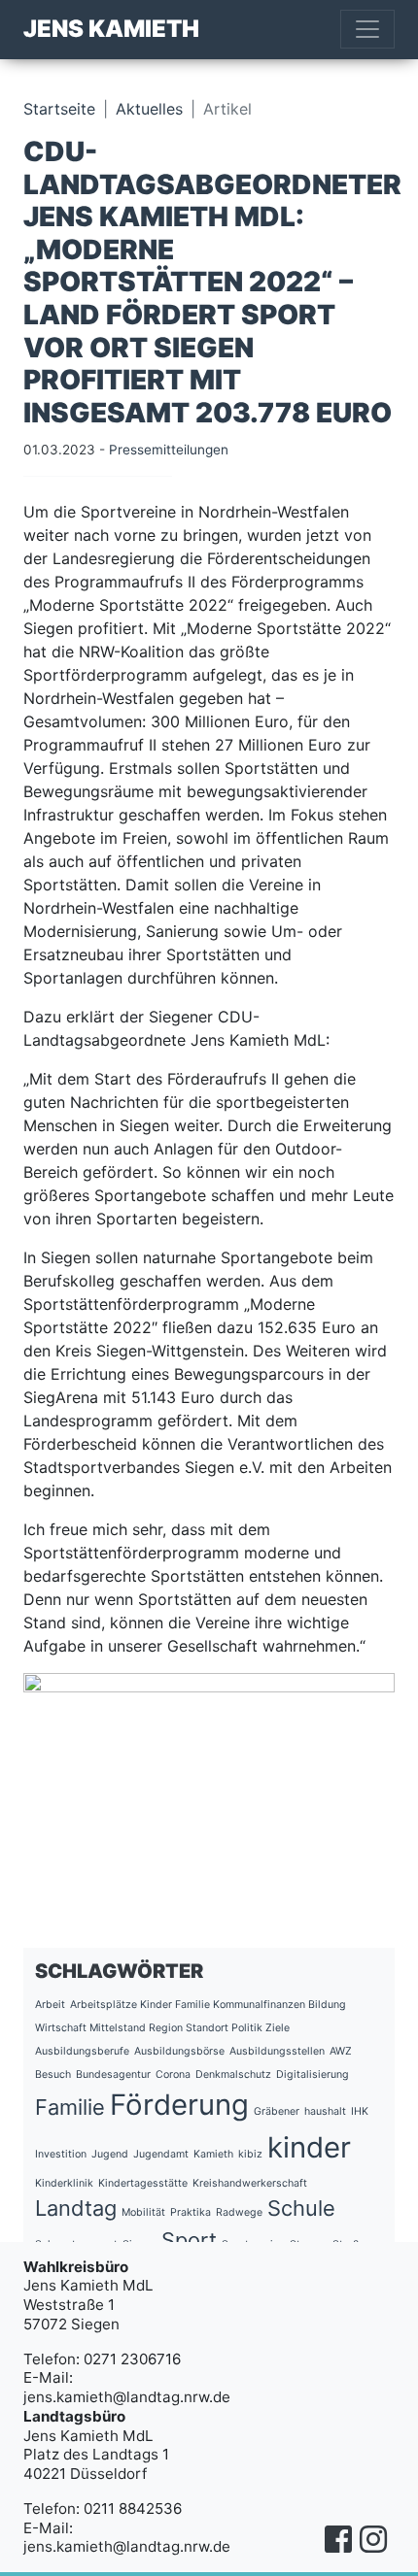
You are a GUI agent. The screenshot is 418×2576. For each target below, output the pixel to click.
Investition (61, 2154)
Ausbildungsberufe (82, 2051)
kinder (309, 2147)
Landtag (76, 2208)
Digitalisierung (313, 2074)
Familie (70, 2107)
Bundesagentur (113, 2074)
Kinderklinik (64, 2183)
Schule (301, 2208)
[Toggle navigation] (367, 29)
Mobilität (143, 2212)
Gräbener (277, 2111)
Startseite (59, 109)
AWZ (341, 2051)
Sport (189, 2240)
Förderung (179, 2105)
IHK (360, 2111)
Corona (173, 2074)
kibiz (250, 2154)
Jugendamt (161, 2154)
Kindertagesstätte (143, 2183)
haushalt (325, 2111)
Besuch (53, 2074)
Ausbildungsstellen (277, 2051)
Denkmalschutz (233, 2074)
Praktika (191, 2212)
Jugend (110, 2154)
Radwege (239, 2212)
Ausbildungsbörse (179, 2051)
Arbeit (50, 2005)
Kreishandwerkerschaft (250, 2183)
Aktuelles (149, 109)
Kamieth (213, 2154)
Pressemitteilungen (169, 450)
